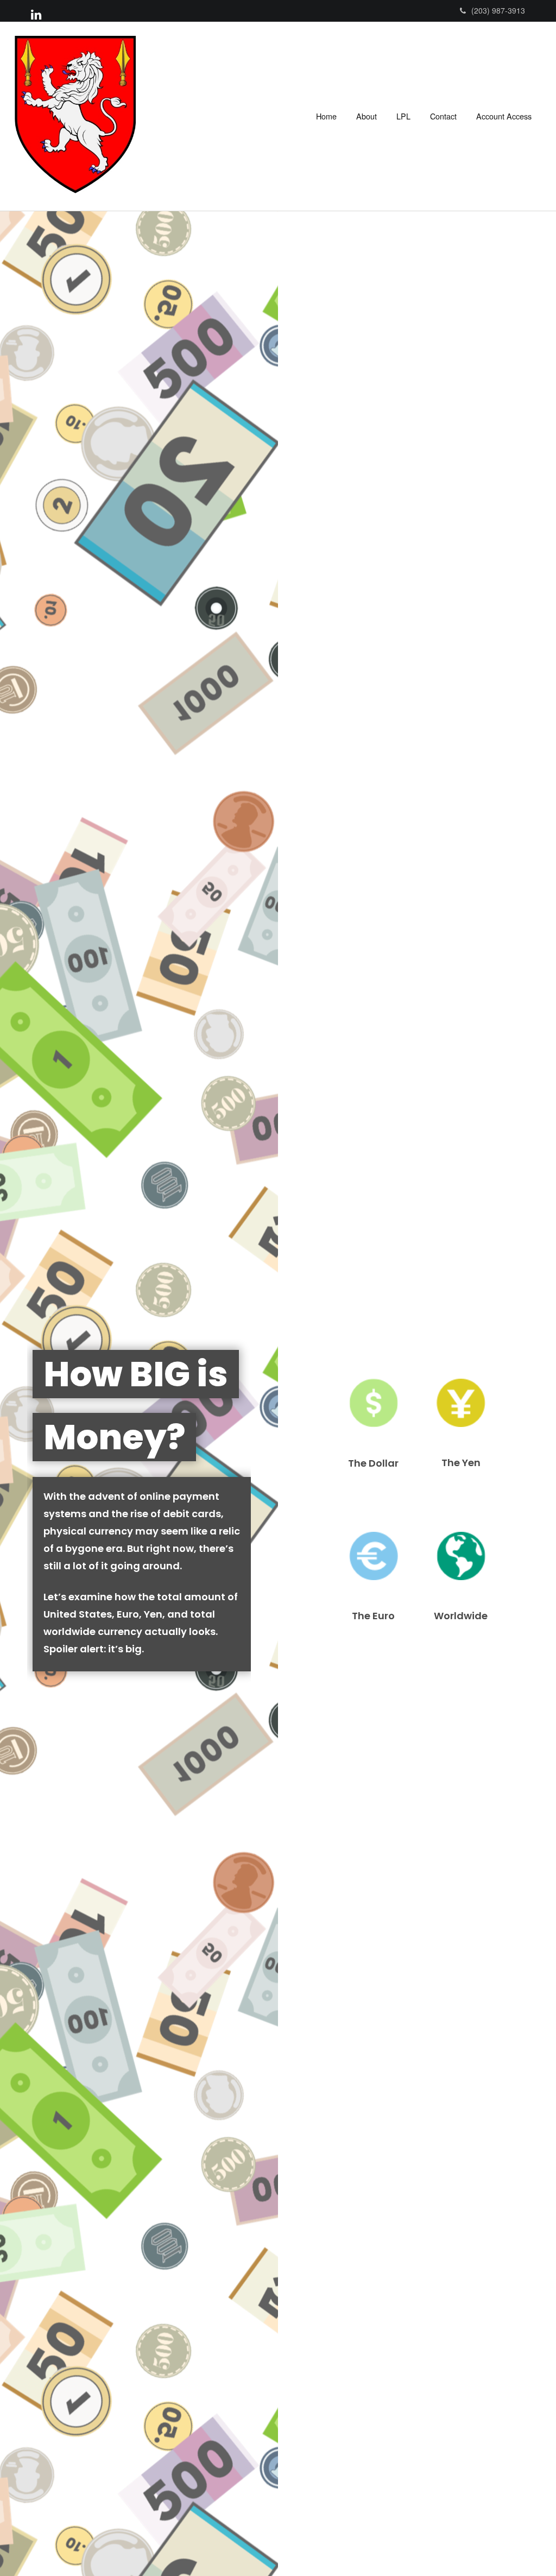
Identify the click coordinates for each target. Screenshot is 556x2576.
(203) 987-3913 (498, 10)
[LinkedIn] (36, 14)
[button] (367, 116)
